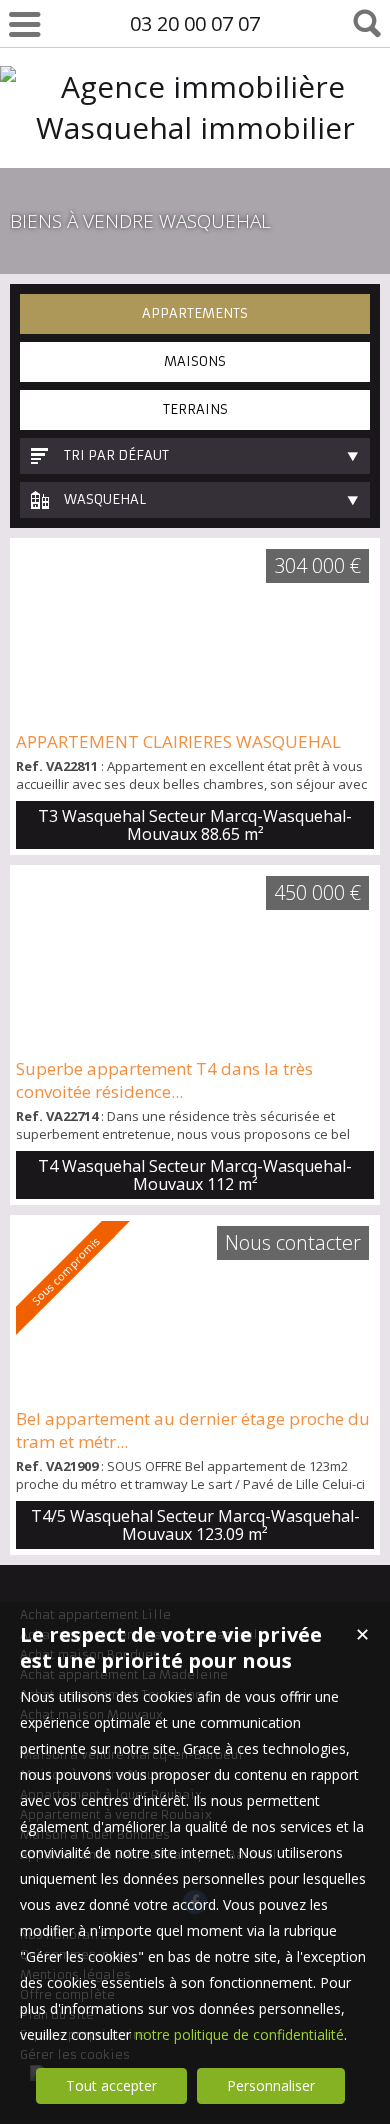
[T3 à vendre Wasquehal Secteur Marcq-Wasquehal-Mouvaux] (195, 634)
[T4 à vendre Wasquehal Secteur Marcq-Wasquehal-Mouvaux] (195, 961)
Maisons (195, 361)
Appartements (195, 313)
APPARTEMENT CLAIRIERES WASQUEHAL (178, 741)
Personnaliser (271, 2085)
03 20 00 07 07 (195, 23)
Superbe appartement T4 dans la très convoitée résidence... (164, 1080)
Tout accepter (111, 2085)
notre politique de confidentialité (239, 2034)
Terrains (195, 409)
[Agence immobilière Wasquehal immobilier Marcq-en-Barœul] (195, 168)
